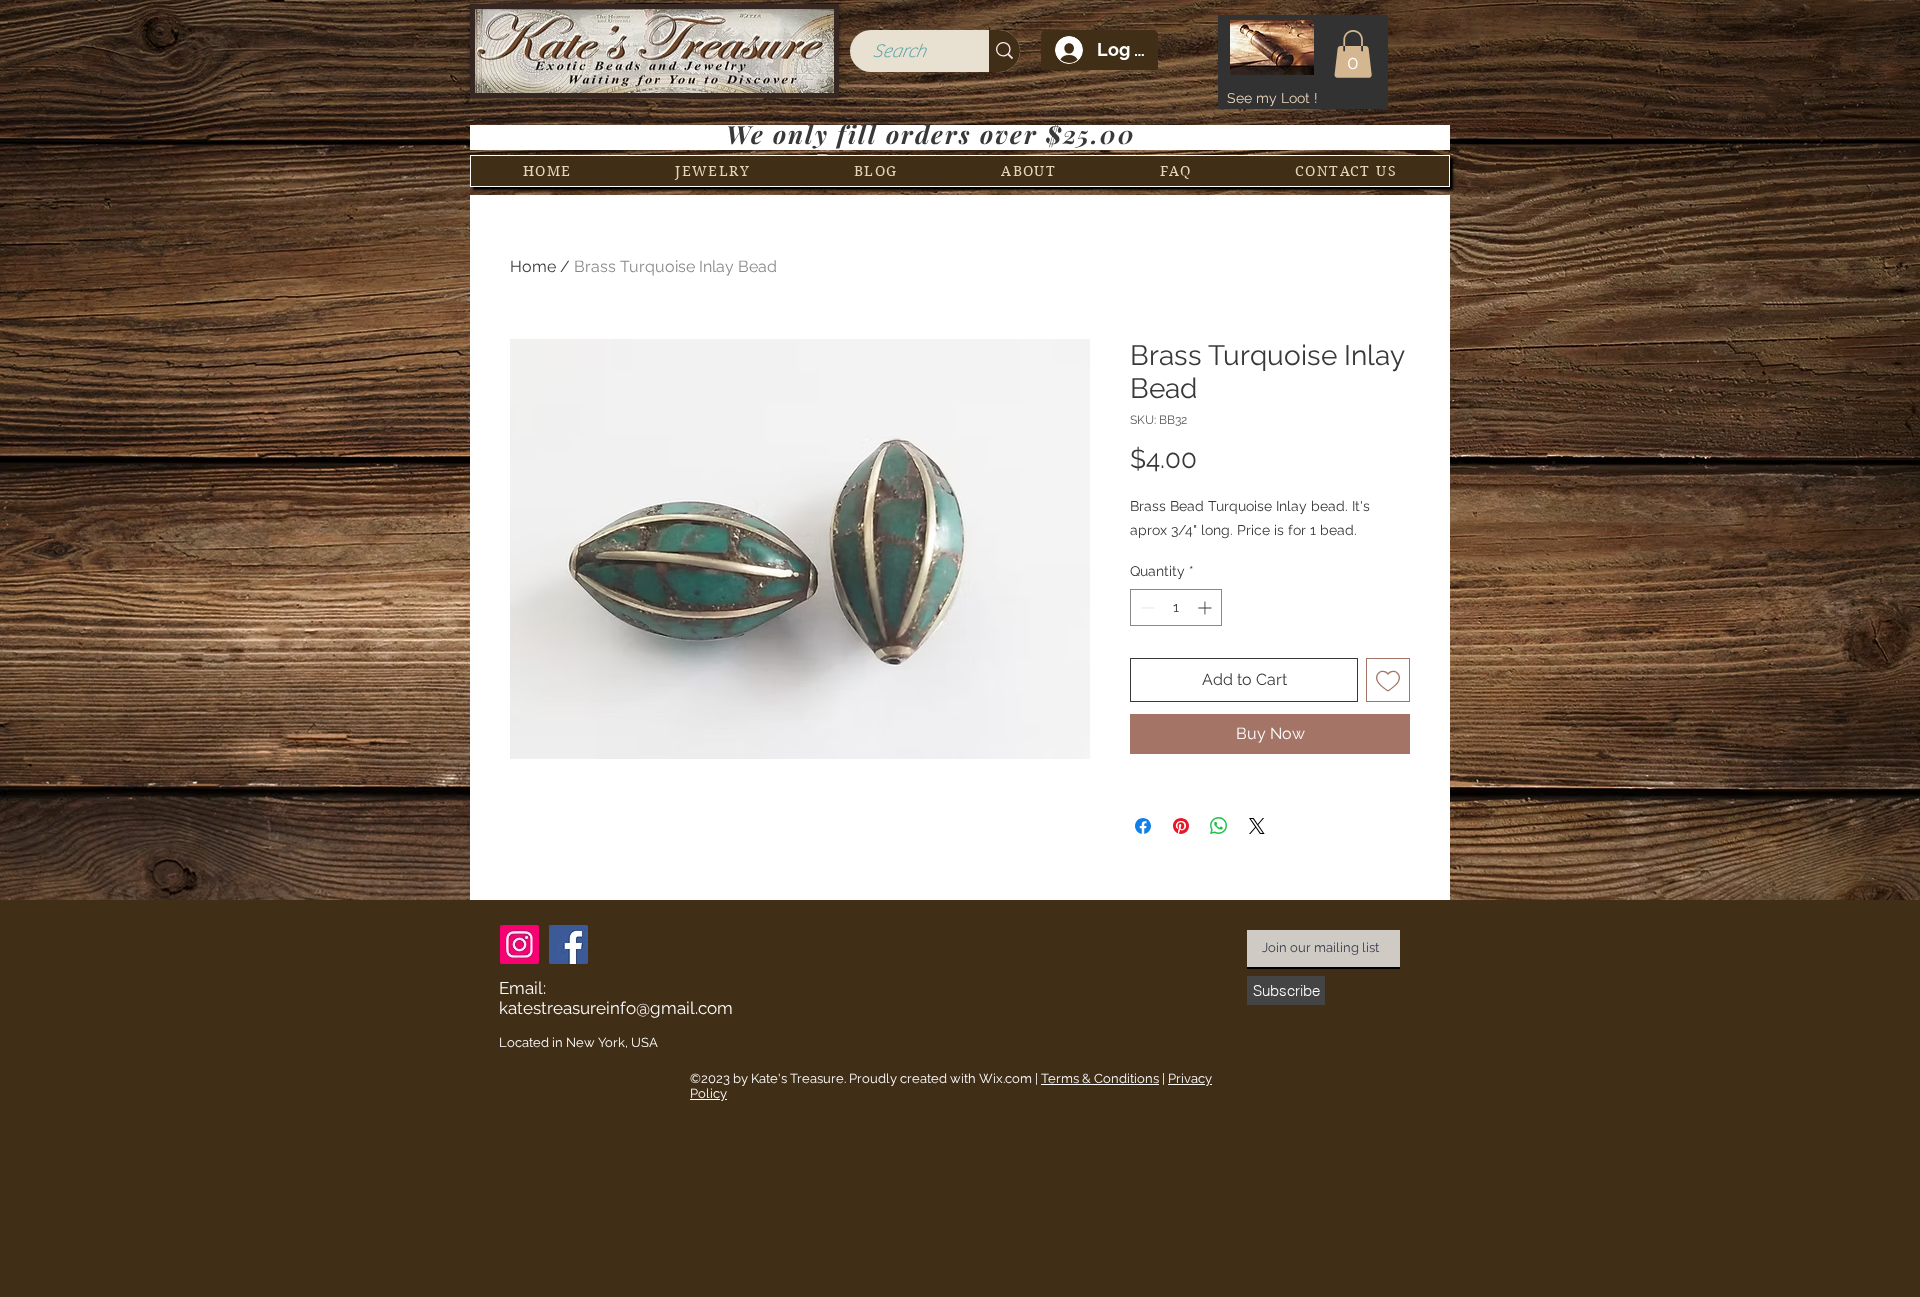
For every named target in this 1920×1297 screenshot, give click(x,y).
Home (533, 266)
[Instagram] (519, 944)
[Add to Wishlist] (1388, 680)
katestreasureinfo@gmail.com (616, 1008)
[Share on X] (1257, 826)
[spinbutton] (1176, 607)
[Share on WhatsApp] (1219, 826)
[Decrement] (1145, 607)
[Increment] (1206, 607)
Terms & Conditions (1100, 1078)
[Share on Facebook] (1143, 826)
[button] (1353, 54)
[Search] (1004, 51)
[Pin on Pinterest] (1181, 826)
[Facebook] (568, 944)
